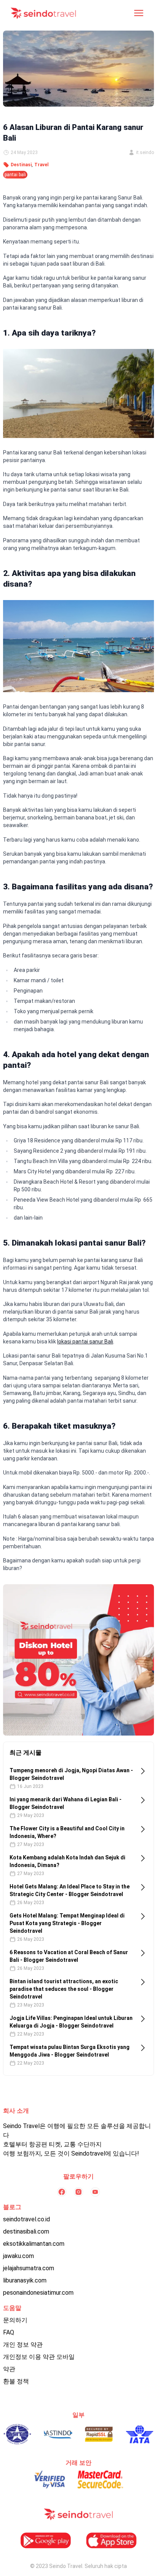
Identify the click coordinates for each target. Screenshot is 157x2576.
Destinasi (21, 165)
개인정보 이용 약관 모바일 (39, 2357)
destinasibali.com (26, 2231)
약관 (9, 2369)
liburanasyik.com (25, 2280)
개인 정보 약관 (23, 2345)
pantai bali (15, 175)
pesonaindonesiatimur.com (38, 2293)
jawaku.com (18, 2256)
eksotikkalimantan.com (34, 2244)
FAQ (9, 2332)
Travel (41, 165)
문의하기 (15, 2320)
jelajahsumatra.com (29, 2268)
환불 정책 (16, 2381)
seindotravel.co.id (26, 2219)
